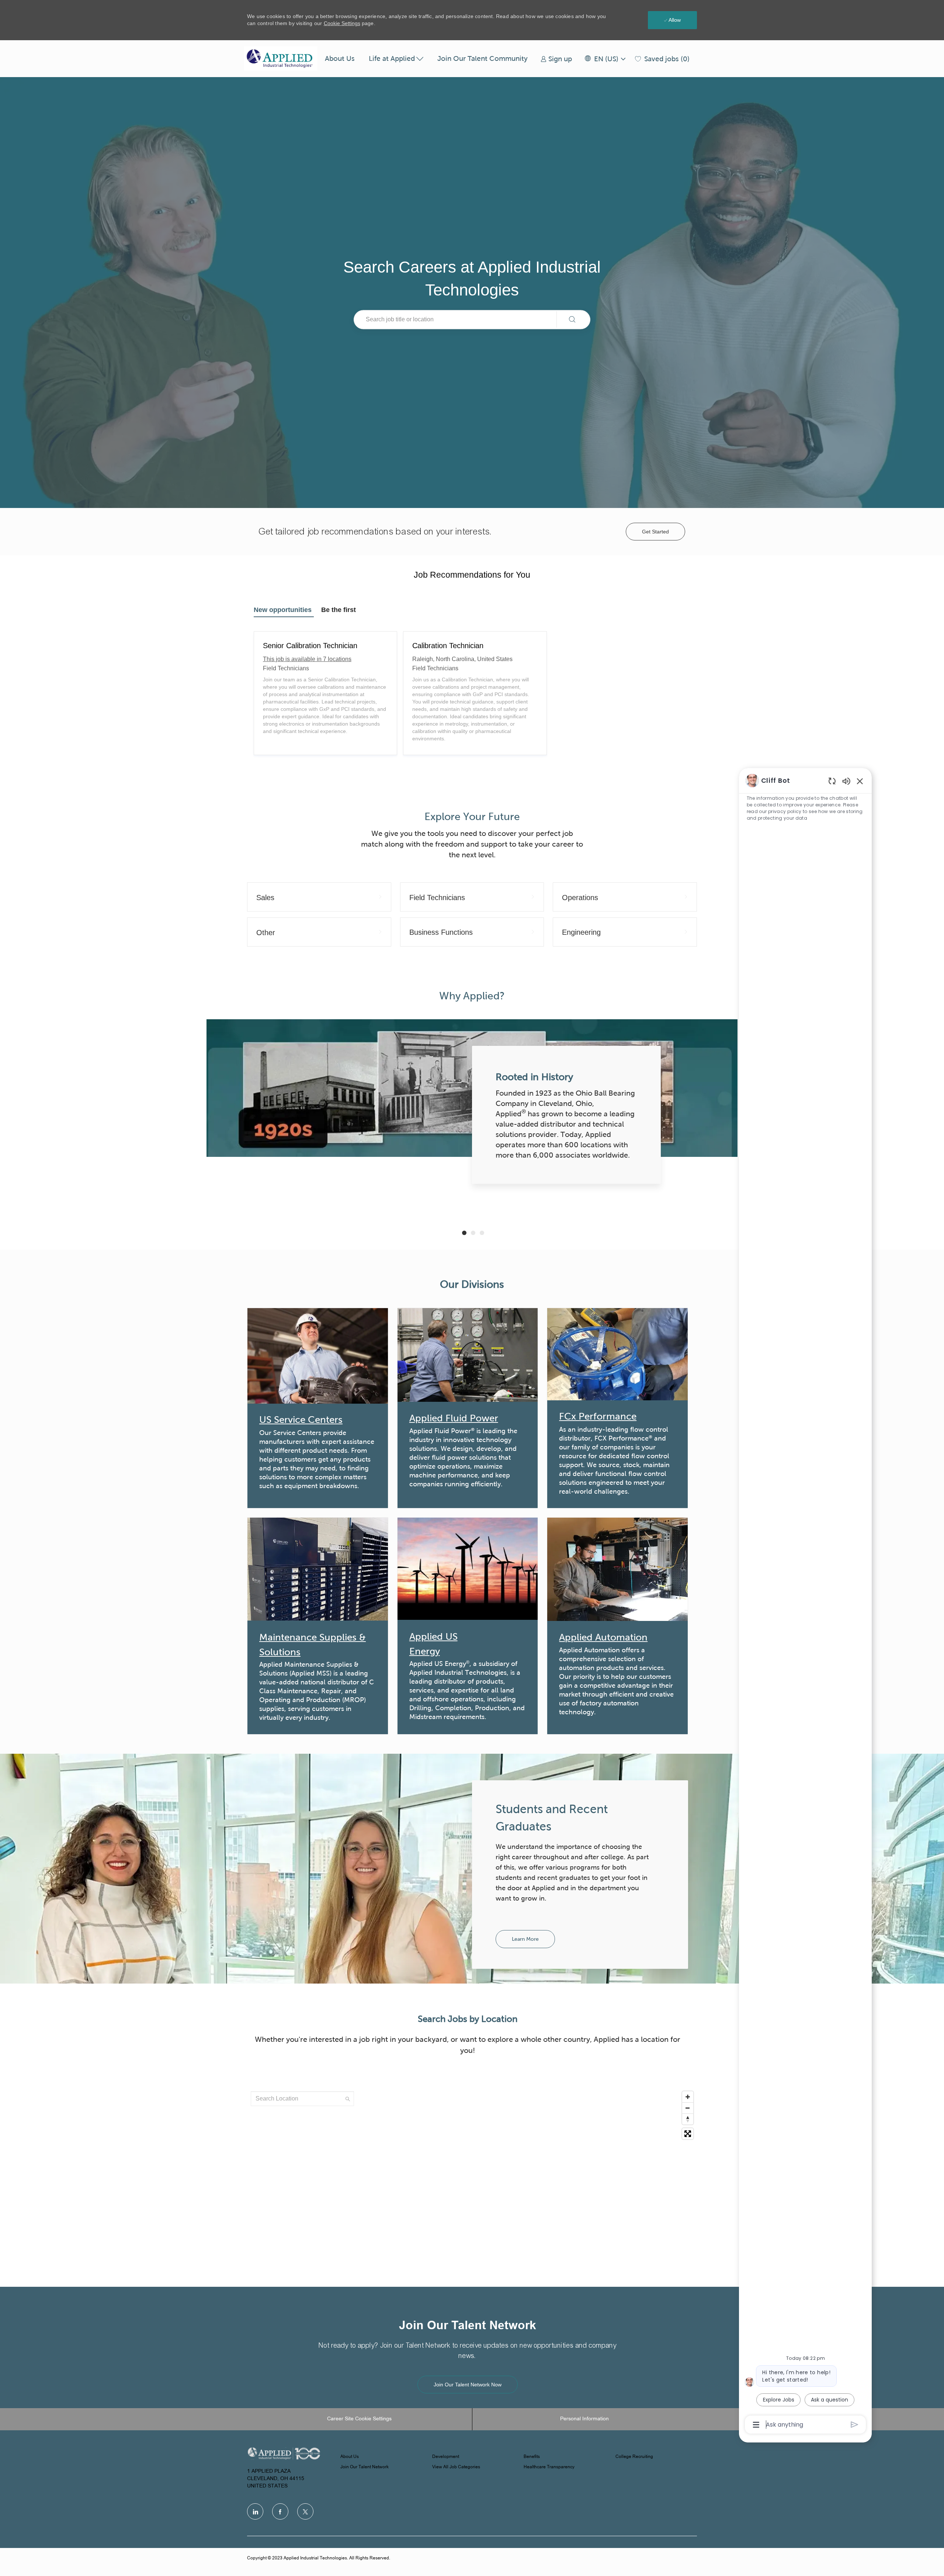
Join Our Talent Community (483, 58)
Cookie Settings (342, 23)
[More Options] (756, 2425)
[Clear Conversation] (832, 781)
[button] (605, 59)
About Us (340, 58)
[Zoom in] (688, 2097)
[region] (805, 1602)
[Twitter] (305, 2511)
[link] (556, 59)
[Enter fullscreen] (688, 2134)
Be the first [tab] (339, 610)
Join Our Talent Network (365, 2467)
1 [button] (464, 1233)
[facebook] (280, 2511)
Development (446, 2457)
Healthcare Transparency (549, 2467)
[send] (855, 2425)
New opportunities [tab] (283, 610)
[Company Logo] (281, 59)
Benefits (532, 2457)
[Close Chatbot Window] (860, 781)
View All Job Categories (456, 2467)
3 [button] (482, 1233)
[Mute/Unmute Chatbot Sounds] (846, 781)
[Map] (472, 2180)
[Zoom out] (688, 2108)
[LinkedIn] (255, 2511)
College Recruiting (634, 2457)
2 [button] (473, 1233)
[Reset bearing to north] (688, 2119)
